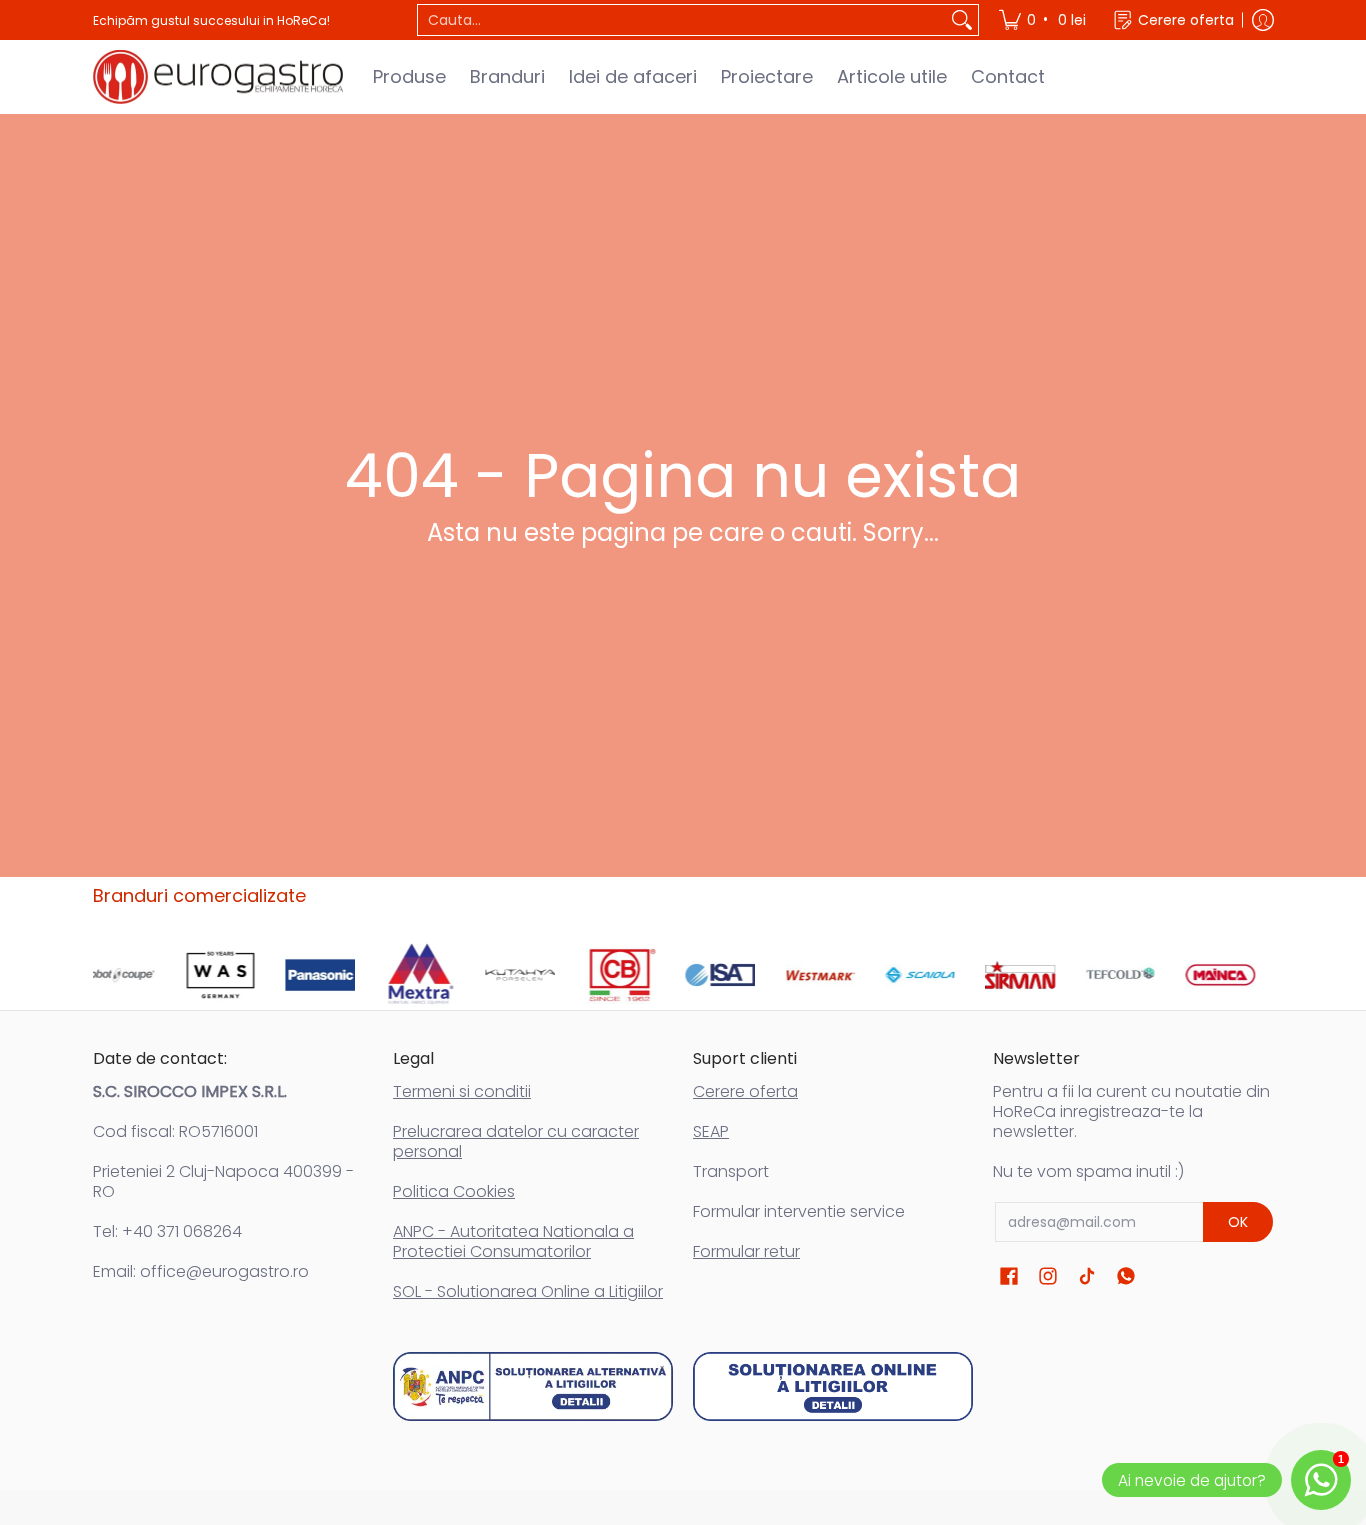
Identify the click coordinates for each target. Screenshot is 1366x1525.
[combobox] (682, 20)
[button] (1009, 1276)
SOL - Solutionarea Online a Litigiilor (528, 1291)
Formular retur (746, 1251)
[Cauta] (962, 20)
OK (1238, 1222)
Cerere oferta (745, 1091)
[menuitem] (1044, 20)
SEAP (711, 1131)
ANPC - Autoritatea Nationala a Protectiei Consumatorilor (513, 1241)
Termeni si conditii (462, 1091)
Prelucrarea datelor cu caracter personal (516, 1141)
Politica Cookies (454, 1191)
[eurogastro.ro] (218, 77)
